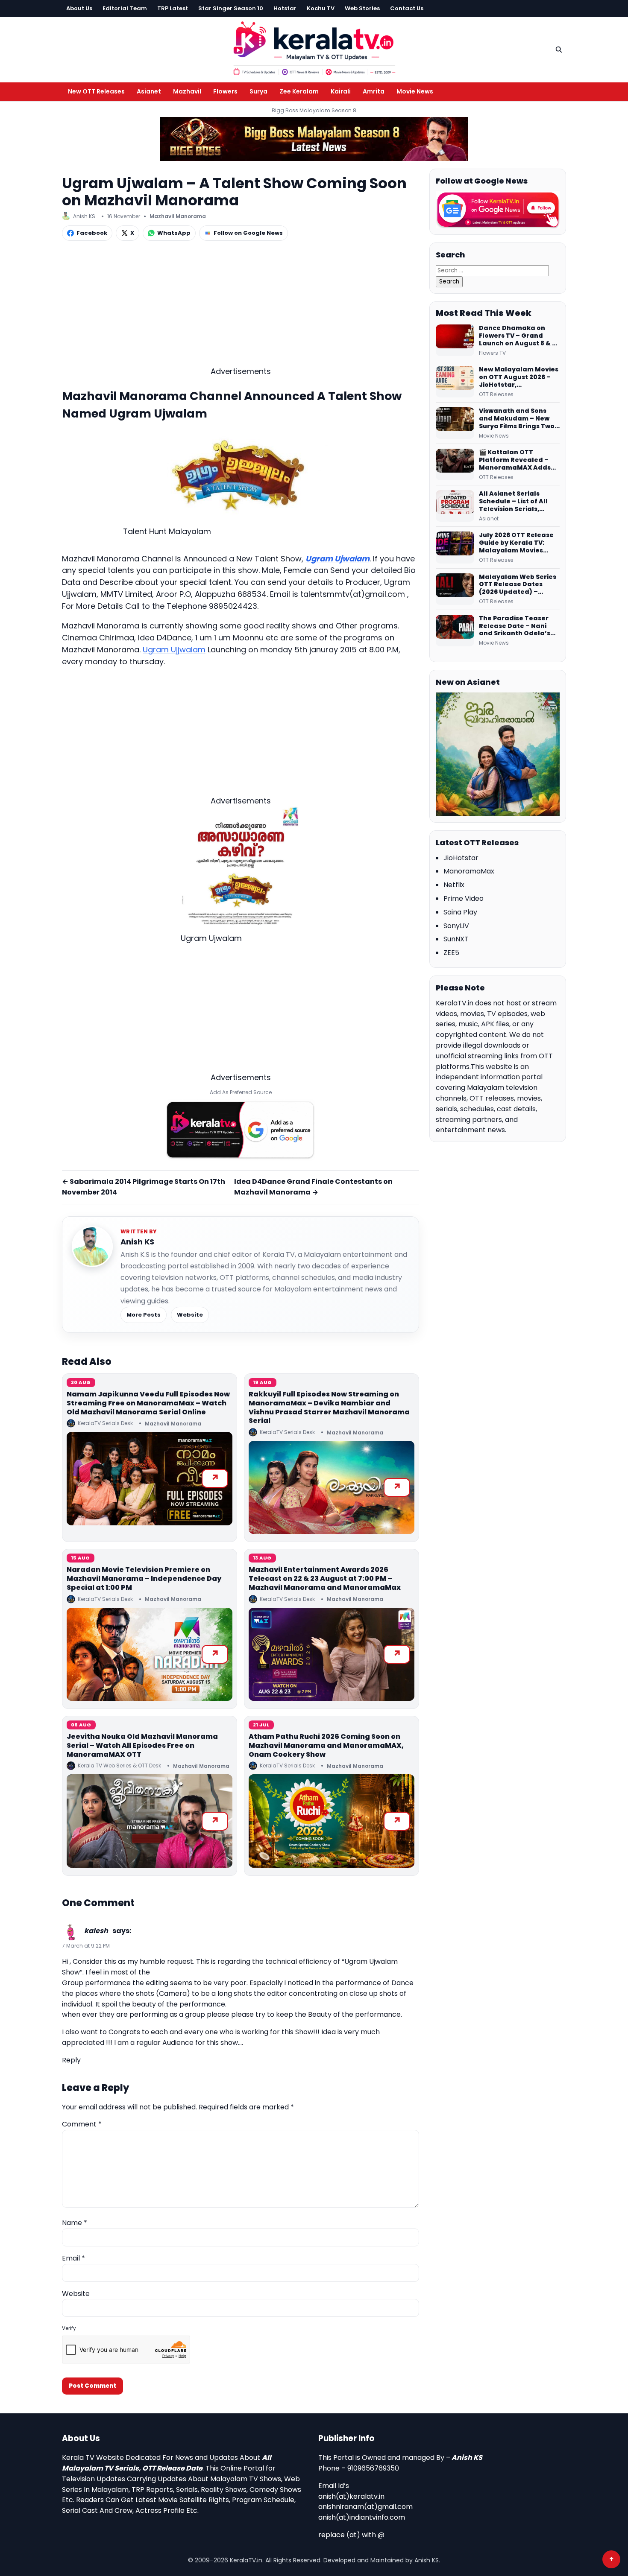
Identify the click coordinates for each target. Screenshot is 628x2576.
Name (75, 2223)
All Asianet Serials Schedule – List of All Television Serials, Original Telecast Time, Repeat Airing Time (518, 502)
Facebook (92, 233)
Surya (258, 91)
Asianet (149, 91)
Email (73, 2258)
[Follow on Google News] (498, 210)
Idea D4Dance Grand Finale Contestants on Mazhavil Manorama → (313, 1187)
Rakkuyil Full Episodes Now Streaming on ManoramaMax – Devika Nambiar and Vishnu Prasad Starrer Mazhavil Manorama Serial (329, 1407)
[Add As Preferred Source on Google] (241, 1130)
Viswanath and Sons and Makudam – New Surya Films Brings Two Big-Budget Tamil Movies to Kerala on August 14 (517, 419)
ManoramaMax (469, 871)
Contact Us (407, 8)
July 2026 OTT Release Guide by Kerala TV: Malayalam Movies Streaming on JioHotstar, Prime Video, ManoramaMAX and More (519, 543)
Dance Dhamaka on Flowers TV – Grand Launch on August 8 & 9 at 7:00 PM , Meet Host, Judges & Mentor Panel (518, 336)
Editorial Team (125, 8)
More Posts (144, 1315)
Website (190, 1315)
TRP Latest (173, 8)
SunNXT (456, 939)
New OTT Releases (96, 91)
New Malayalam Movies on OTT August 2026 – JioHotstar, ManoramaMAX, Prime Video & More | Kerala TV (519, 377)
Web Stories (362, 8)
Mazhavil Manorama (178, 216)
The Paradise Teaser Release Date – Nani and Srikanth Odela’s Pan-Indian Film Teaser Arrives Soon (518, 626)
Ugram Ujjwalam (174, 650)
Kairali (341, 91)
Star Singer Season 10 (231, 8)
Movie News (415, 91)
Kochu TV (321, 8)
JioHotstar (461, 858)
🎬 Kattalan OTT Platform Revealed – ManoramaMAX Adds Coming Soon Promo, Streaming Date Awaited (515, 460)
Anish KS (137, 1242)
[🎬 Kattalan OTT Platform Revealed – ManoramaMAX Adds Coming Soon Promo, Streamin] (455, 464)
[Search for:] (492, 270)
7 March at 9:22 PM (86, 1946)
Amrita (374, 91)
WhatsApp (174, 233)
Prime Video (464, 898)
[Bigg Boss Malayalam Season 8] (314, 139)
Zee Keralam (299, 91)
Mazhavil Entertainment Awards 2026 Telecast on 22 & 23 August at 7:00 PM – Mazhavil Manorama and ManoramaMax (325, 1579)
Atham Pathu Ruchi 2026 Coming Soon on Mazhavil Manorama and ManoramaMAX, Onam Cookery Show (326, 1745)
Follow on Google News (248, 233)
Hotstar (285, 8)
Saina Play (460, 912)
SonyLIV (456, 926)
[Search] (559, 50)
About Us (79, 8)
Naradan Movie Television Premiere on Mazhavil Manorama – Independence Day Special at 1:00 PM (144, 1579)
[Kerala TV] (314, 48)
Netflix (454, 885)
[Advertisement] (241, 306)
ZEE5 (451, 953)
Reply (71, 2060)
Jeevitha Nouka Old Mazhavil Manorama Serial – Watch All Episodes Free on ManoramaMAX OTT (142, 1745)
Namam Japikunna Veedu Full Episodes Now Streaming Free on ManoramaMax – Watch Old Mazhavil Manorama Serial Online (148, 1403)
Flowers (225, 91)
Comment (82, 2124)
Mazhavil (187, 91)
